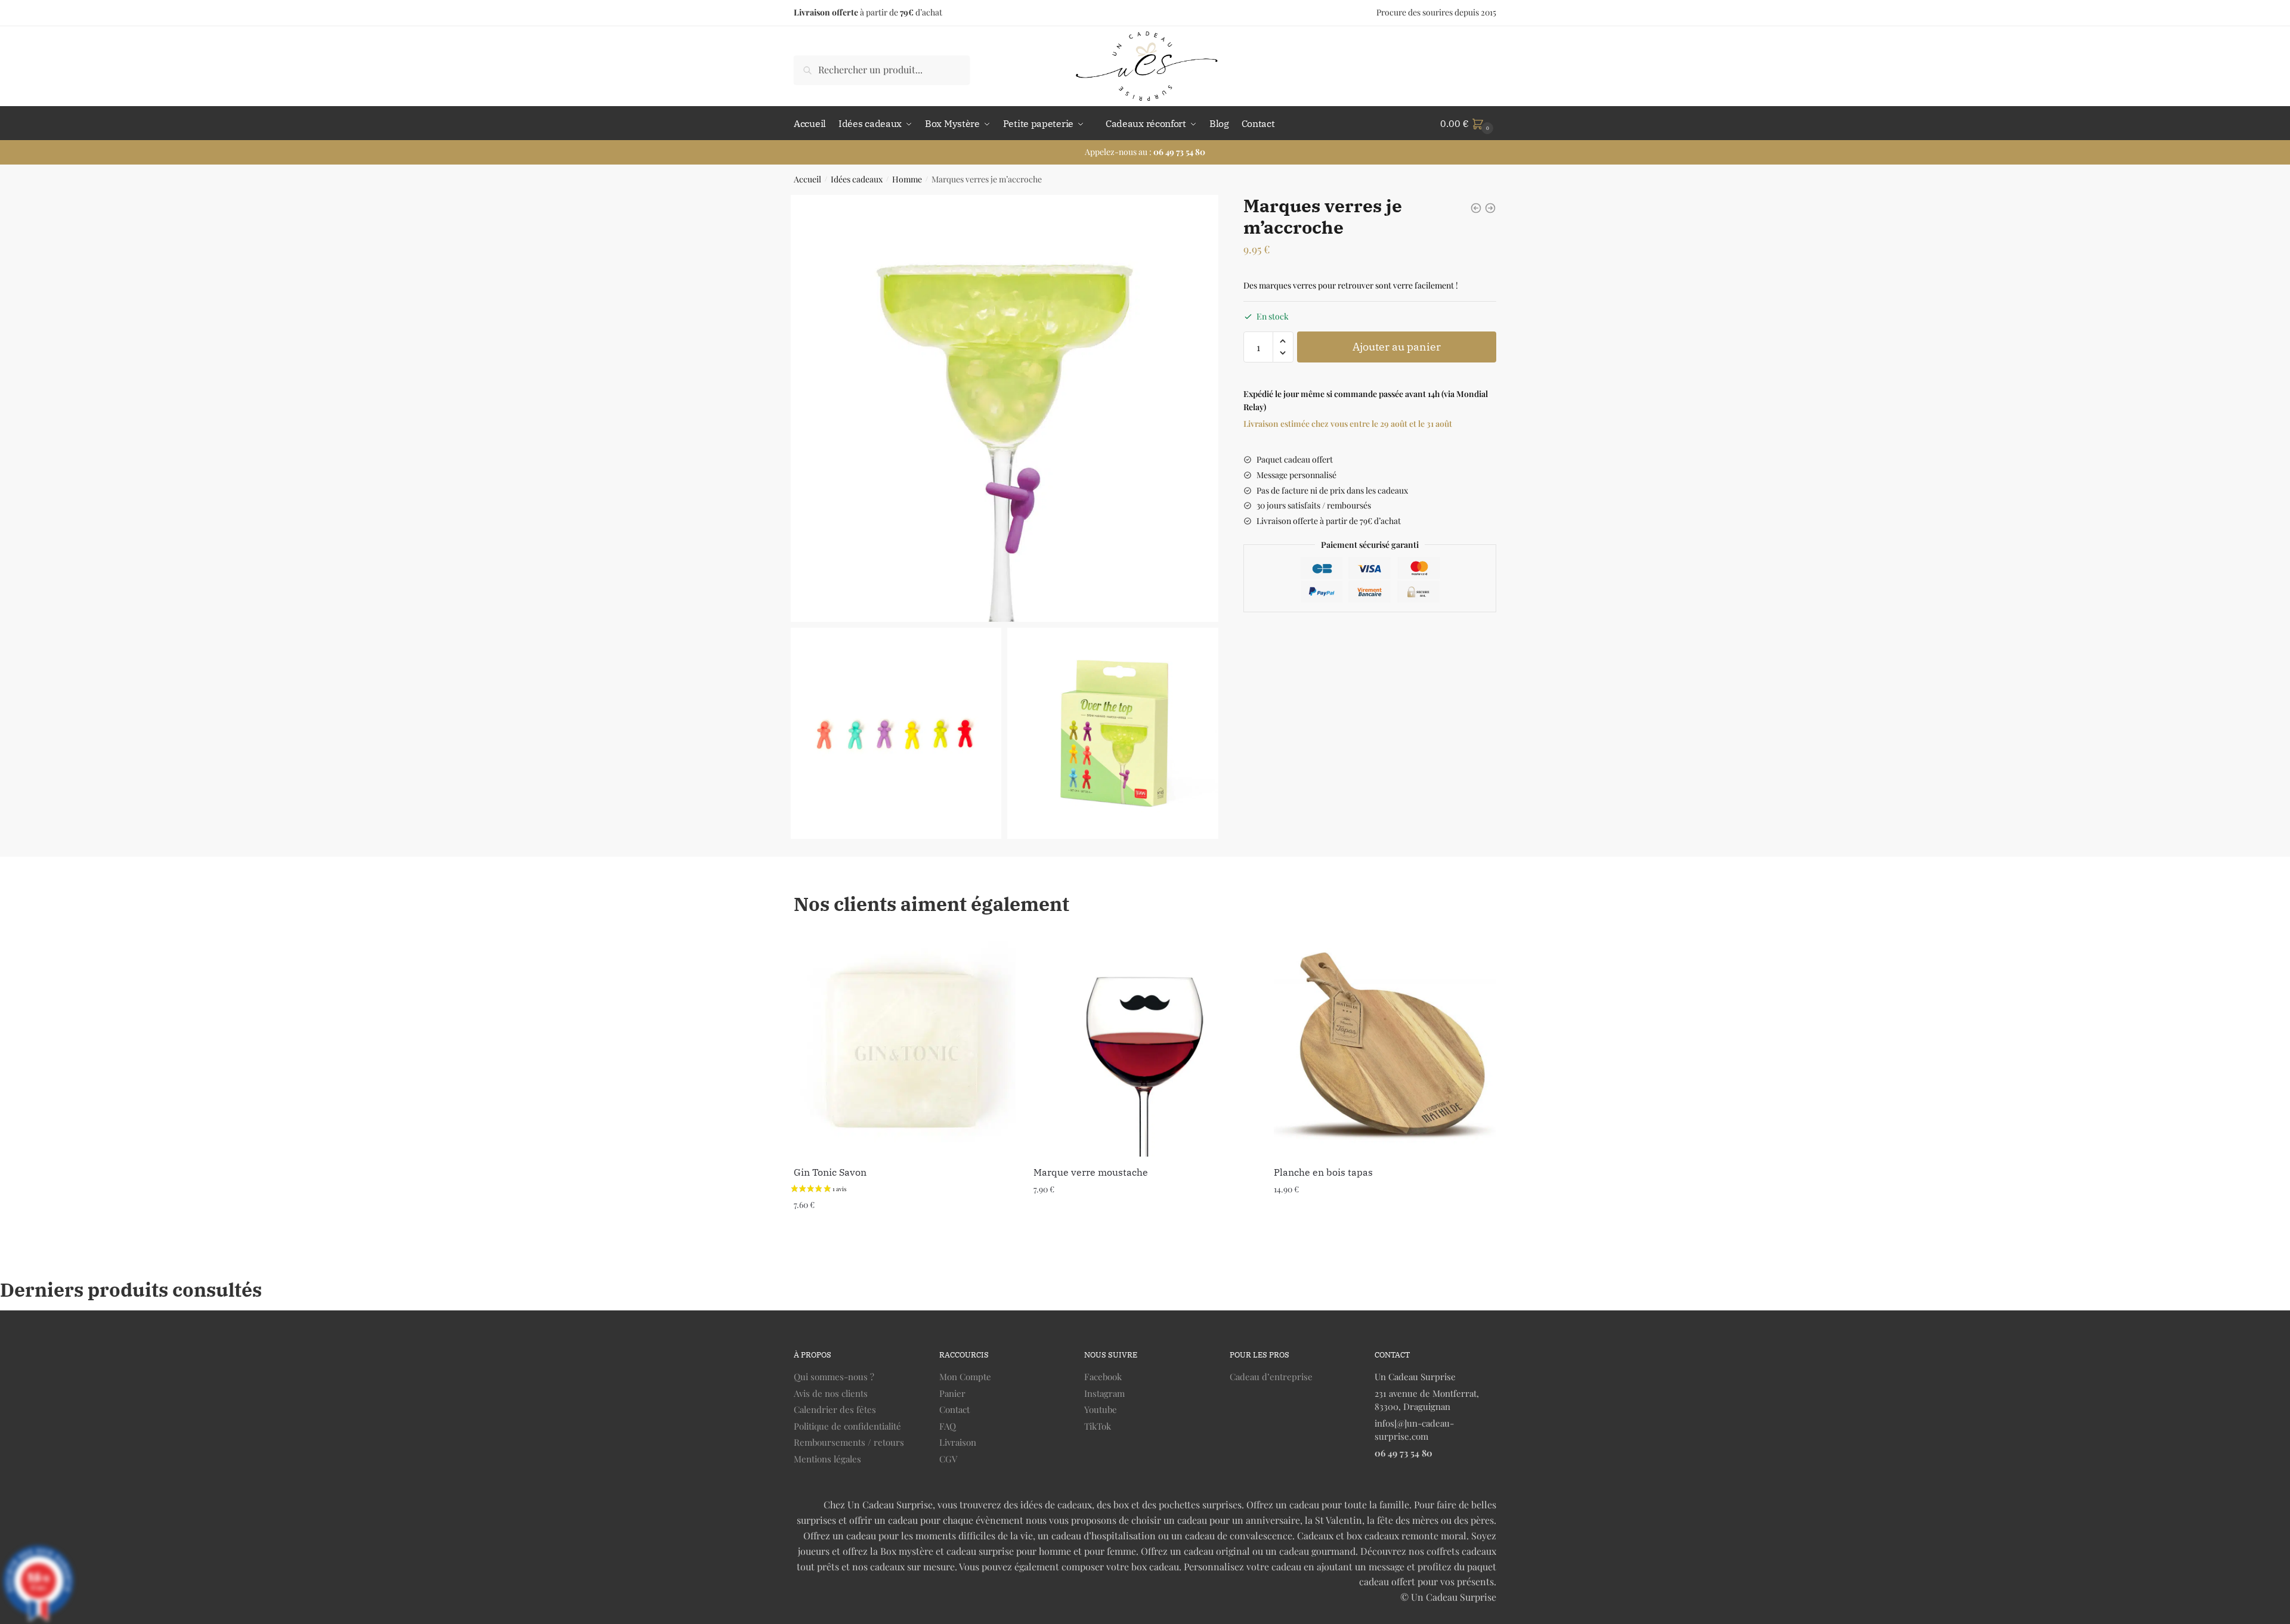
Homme (907, 179)
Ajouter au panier (1397, 347)
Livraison (958, 1442)
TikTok (1098, 1426)
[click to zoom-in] (1005, 409)
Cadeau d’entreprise (1271, 1377)
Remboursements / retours (849, 1442)
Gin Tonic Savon (830, 1172)
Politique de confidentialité (847, 1426)
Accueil (807, 179)
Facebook (1103, 1377)
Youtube (1101, 1409)
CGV (948, 1459)
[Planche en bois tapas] (1385, 1046)
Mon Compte (965, 1377)
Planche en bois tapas (1323, 1172)
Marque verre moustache (1091, 1172)
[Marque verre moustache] (1144, 1046)
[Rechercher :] (882, 69)
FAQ (948, 1426)
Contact (954, 1409)
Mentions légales (827, 1459)
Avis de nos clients (831, 1393)
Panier (952, 1393)
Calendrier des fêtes (835, 1409)
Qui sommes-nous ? (834, 1377)
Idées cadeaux (857, 179)
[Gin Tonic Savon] (905, 1046)
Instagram (1104, 1393)
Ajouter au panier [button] (905, 1228)
